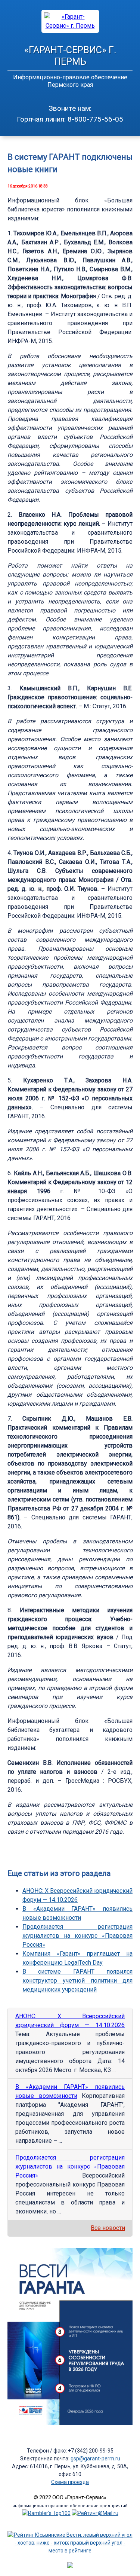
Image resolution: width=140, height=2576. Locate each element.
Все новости (108, 2228)
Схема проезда (70, 2482)
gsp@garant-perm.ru (95, 2459)
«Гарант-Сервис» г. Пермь (70, 56)
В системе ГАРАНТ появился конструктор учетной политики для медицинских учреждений (77, 1981)
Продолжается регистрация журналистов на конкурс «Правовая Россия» (77, 1936)
